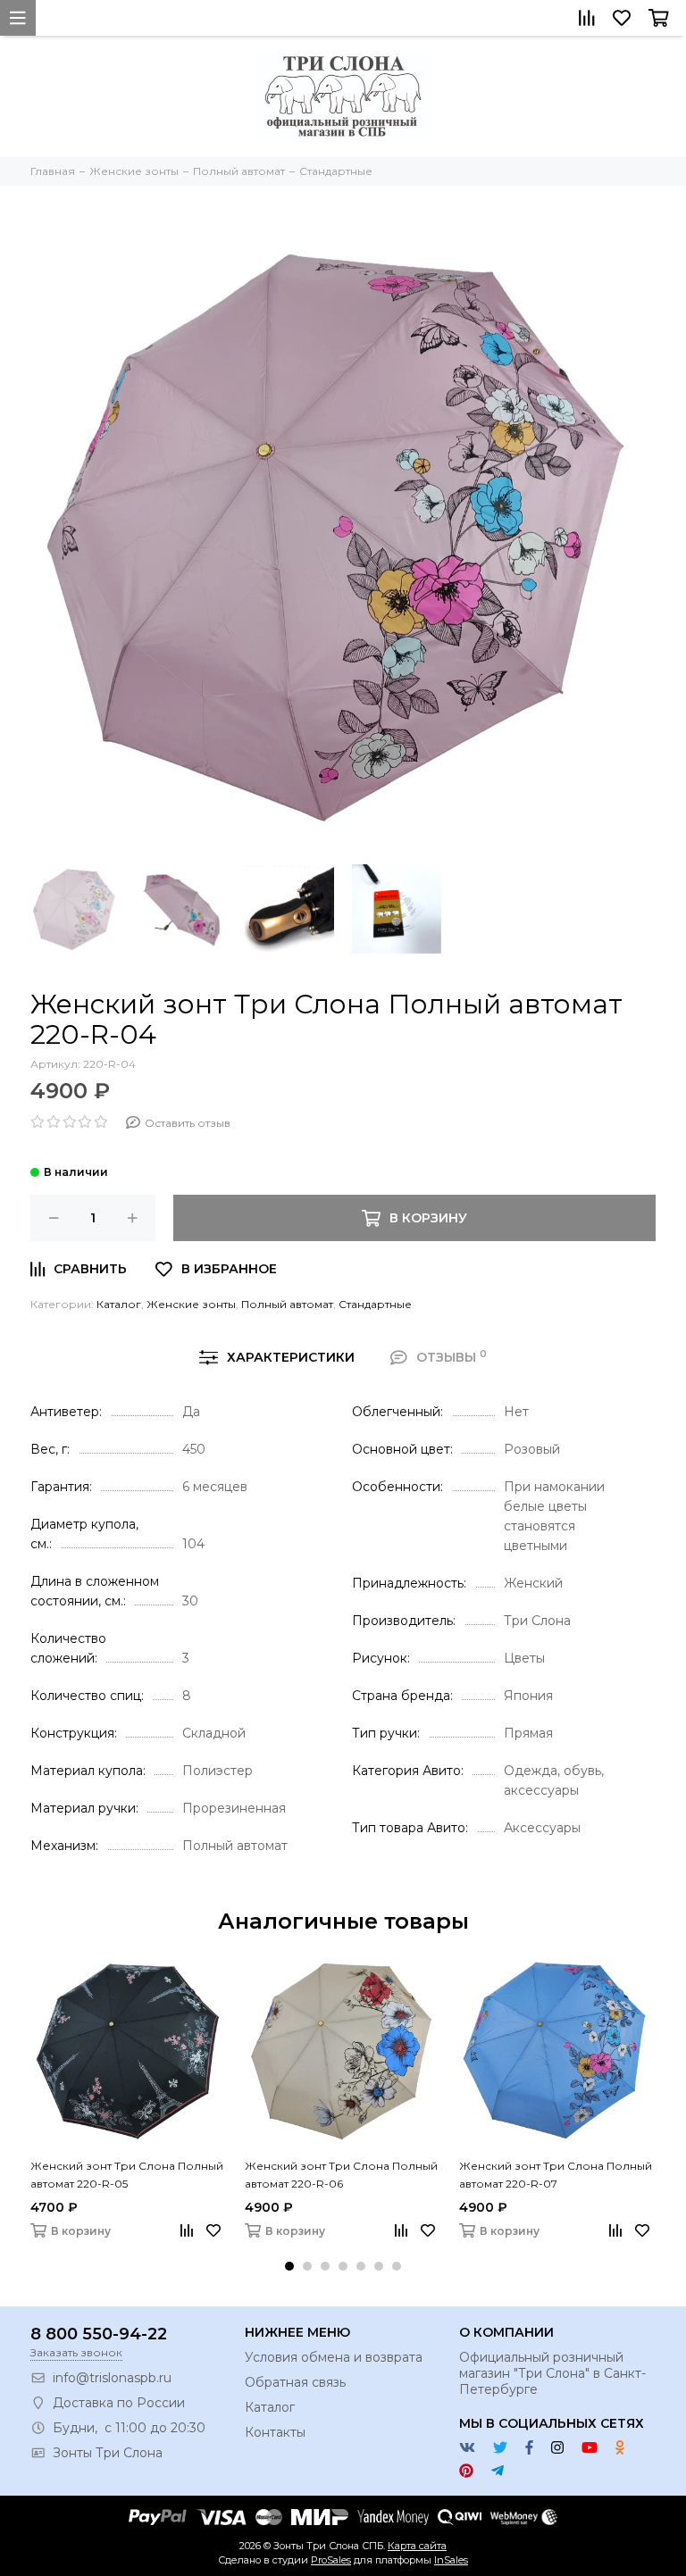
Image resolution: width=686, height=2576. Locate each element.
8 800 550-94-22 (99, 2334)
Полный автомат (287, 1304)
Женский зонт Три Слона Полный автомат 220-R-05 (127, 2175)
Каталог (119, 1304)
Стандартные (375, 1304)
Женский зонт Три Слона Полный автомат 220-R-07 (556, 2175)
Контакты (275, 2432)
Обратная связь (295, 2382)
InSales (451, 2560)
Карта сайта (417, 2546)
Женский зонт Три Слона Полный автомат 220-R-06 (341, 2175)
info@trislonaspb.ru (112, 2378)
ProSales (331, 2560)
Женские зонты (191, 1304)
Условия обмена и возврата (334, 2357)
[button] (289, 2266)
